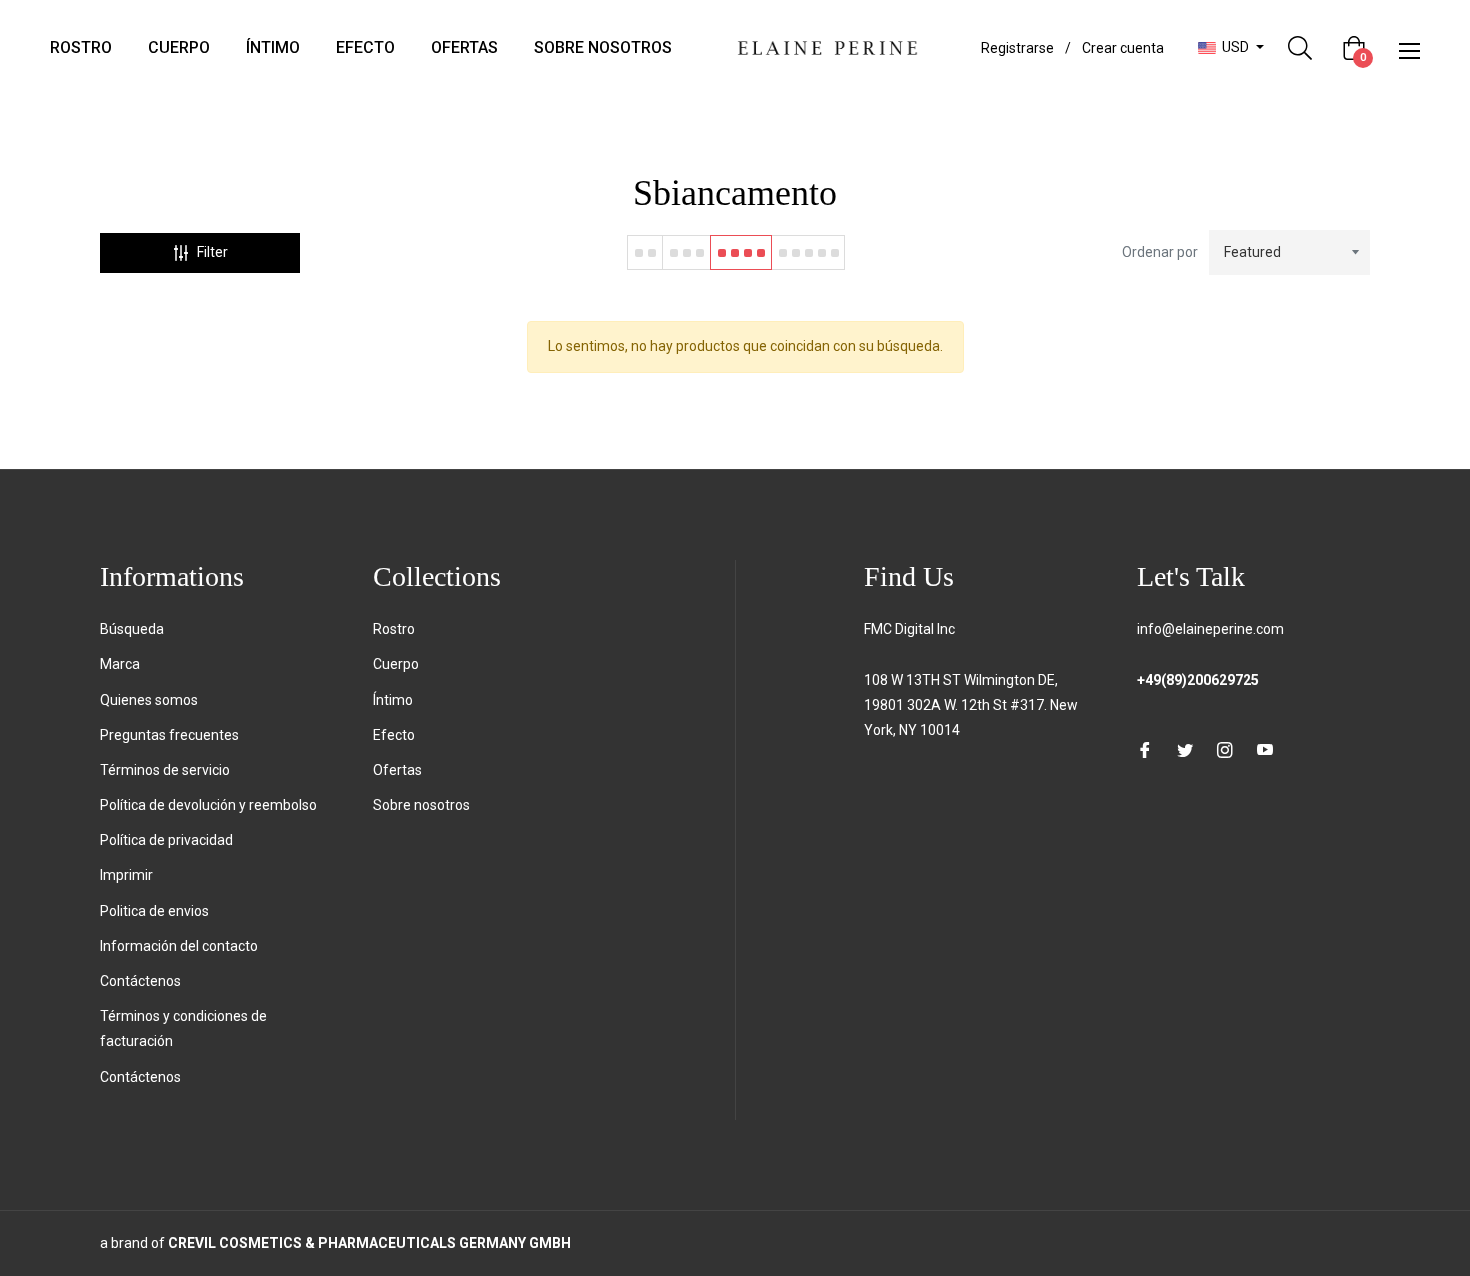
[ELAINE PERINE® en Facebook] (1145, 749)
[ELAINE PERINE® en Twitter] (1185, 749)
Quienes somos (149, 700)
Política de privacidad (166, 840)
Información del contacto (179, 946)
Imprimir (126, 875)
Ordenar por (1160, 252)
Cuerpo (396, 664)
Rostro (394, 629)
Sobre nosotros (421, 805)
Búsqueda (132, 629)
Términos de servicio (165, 770)
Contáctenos (140, 981)
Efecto (394, 735)
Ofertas (397, 770)
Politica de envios (154, 911)
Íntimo (393, 700)
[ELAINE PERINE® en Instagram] (1225, 749)
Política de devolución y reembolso (208, 805)
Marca (120, 664)
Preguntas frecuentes (169, 735)
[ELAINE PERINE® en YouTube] (1265, 749)
